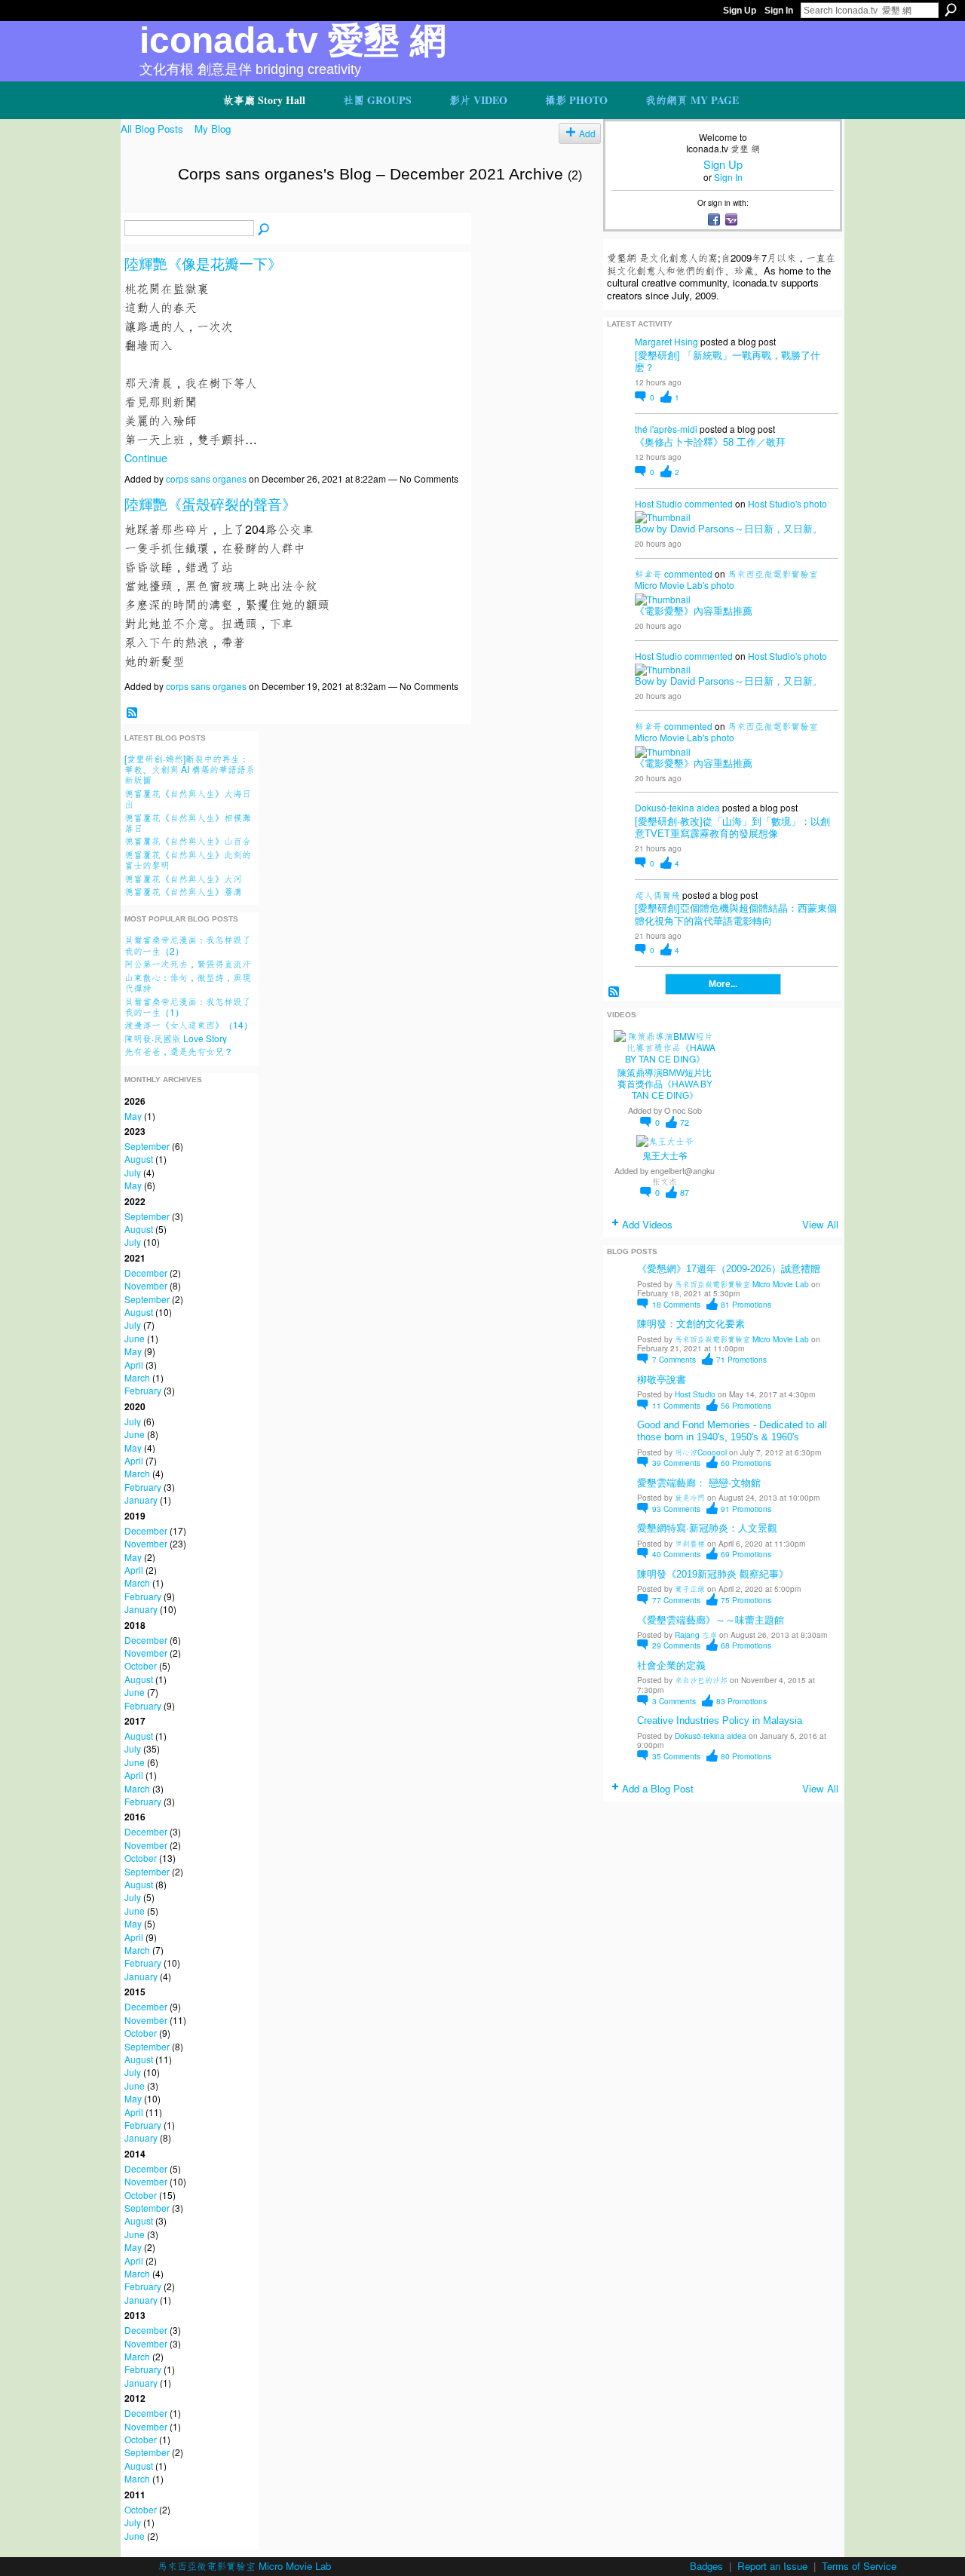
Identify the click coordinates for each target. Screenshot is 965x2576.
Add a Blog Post (658, 1788)
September (147, 1146)
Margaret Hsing (666, 341)
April (134, 1365)
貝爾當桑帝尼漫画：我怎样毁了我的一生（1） (188, 1006)
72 (685, 1122)
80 (746, 1756)
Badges (706, 2566)
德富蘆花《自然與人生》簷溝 (183, 891)
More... (723, 984)
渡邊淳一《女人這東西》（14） (188, 1024)
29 (676, 1645)
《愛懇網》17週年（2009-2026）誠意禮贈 (729, 1269)
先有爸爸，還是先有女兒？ (179, 1051)
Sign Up (740, 11)
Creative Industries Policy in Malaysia (720, 1720)
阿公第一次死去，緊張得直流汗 (188, 963)
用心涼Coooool (701, 1452)
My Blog (213, 129)
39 (676, 1463)
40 (676, 1554)
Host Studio (659, 503)
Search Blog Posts (264, 229)
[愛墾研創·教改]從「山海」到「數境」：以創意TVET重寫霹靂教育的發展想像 (732, 828)
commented (709, 503)
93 (676, 1509)
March (137, 1377)
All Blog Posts (152, 129)
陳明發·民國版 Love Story (176, 1038)
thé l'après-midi (666, 429)
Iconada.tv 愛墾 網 (293, 40)
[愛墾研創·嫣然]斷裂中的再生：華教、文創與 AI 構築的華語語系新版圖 (190, 769)
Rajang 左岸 (696, 1635)
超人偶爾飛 (657, 895)
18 (676, 1304)
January (141, 1500)
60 (746, 1463)
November (146, 1285)
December (146, 1273)
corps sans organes (206, 478)
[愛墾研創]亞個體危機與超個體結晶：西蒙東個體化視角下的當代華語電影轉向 (736, 914)
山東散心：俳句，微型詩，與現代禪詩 (188, 982)
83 (741, 1701)
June (135, 1338)
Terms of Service (859, 2566)
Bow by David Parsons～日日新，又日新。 (729, 529)
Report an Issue (772, 2566)
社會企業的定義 (671, 1665)
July (133, 1172)
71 (741, 1359)
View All (820, 1224)
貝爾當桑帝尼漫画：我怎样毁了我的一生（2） (188, 945)
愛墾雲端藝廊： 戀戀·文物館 (699, 1483)
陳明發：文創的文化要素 (691, 1324)
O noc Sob (683, 1110)
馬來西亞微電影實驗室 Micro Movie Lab (742, 1284)
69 (746, 1554)
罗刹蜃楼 (690, 1543)
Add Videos (647, 1224)
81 (746, 1304)
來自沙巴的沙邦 (701, 1680)
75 (746, 1600)
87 (685, 1193)
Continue (146, 457)
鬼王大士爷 (665, 1156)
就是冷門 (690, 1497)
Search (951, 10)
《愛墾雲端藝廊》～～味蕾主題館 (711, 1620)
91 (746, 1509)
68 (746, 1645)
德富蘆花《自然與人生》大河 (183, 878)
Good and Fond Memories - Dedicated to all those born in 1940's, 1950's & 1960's (732, 1431)
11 (676, 1405)
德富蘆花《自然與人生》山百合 (188, 840)
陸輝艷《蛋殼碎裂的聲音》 (210, 505)
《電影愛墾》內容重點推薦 (694, 611)
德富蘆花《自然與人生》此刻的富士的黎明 (188, 859)
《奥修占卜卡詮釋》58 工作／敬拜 (710, 442)
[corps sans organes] (145, 206)
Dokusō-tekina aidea (677, 807)
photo (815, 503)
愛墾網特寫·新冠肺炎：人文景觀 (707, 1528)
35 (676, 1756)
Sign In (779, 11)
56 (746, 1405)
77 (676, 1600)
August (139, 1159)
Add (587, 133)
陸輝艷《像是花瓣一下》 (203, 264)
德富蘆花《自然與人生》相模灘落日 (188, 822)
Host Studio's (775, 503)
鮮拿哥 (648, 573)
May (133, 1116)
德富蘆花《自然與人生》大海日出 (188, 798)
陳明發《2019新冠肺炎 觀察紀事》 (713, 1574)
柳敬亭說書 (662, 1380)
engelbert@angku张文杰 (683, 1176)
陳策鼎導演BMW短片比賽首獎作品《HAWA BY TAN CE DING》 (665, 1084)
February (143, 1390)
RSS (132, 713)
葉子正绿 (690, 1589)
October (141, 1665)
